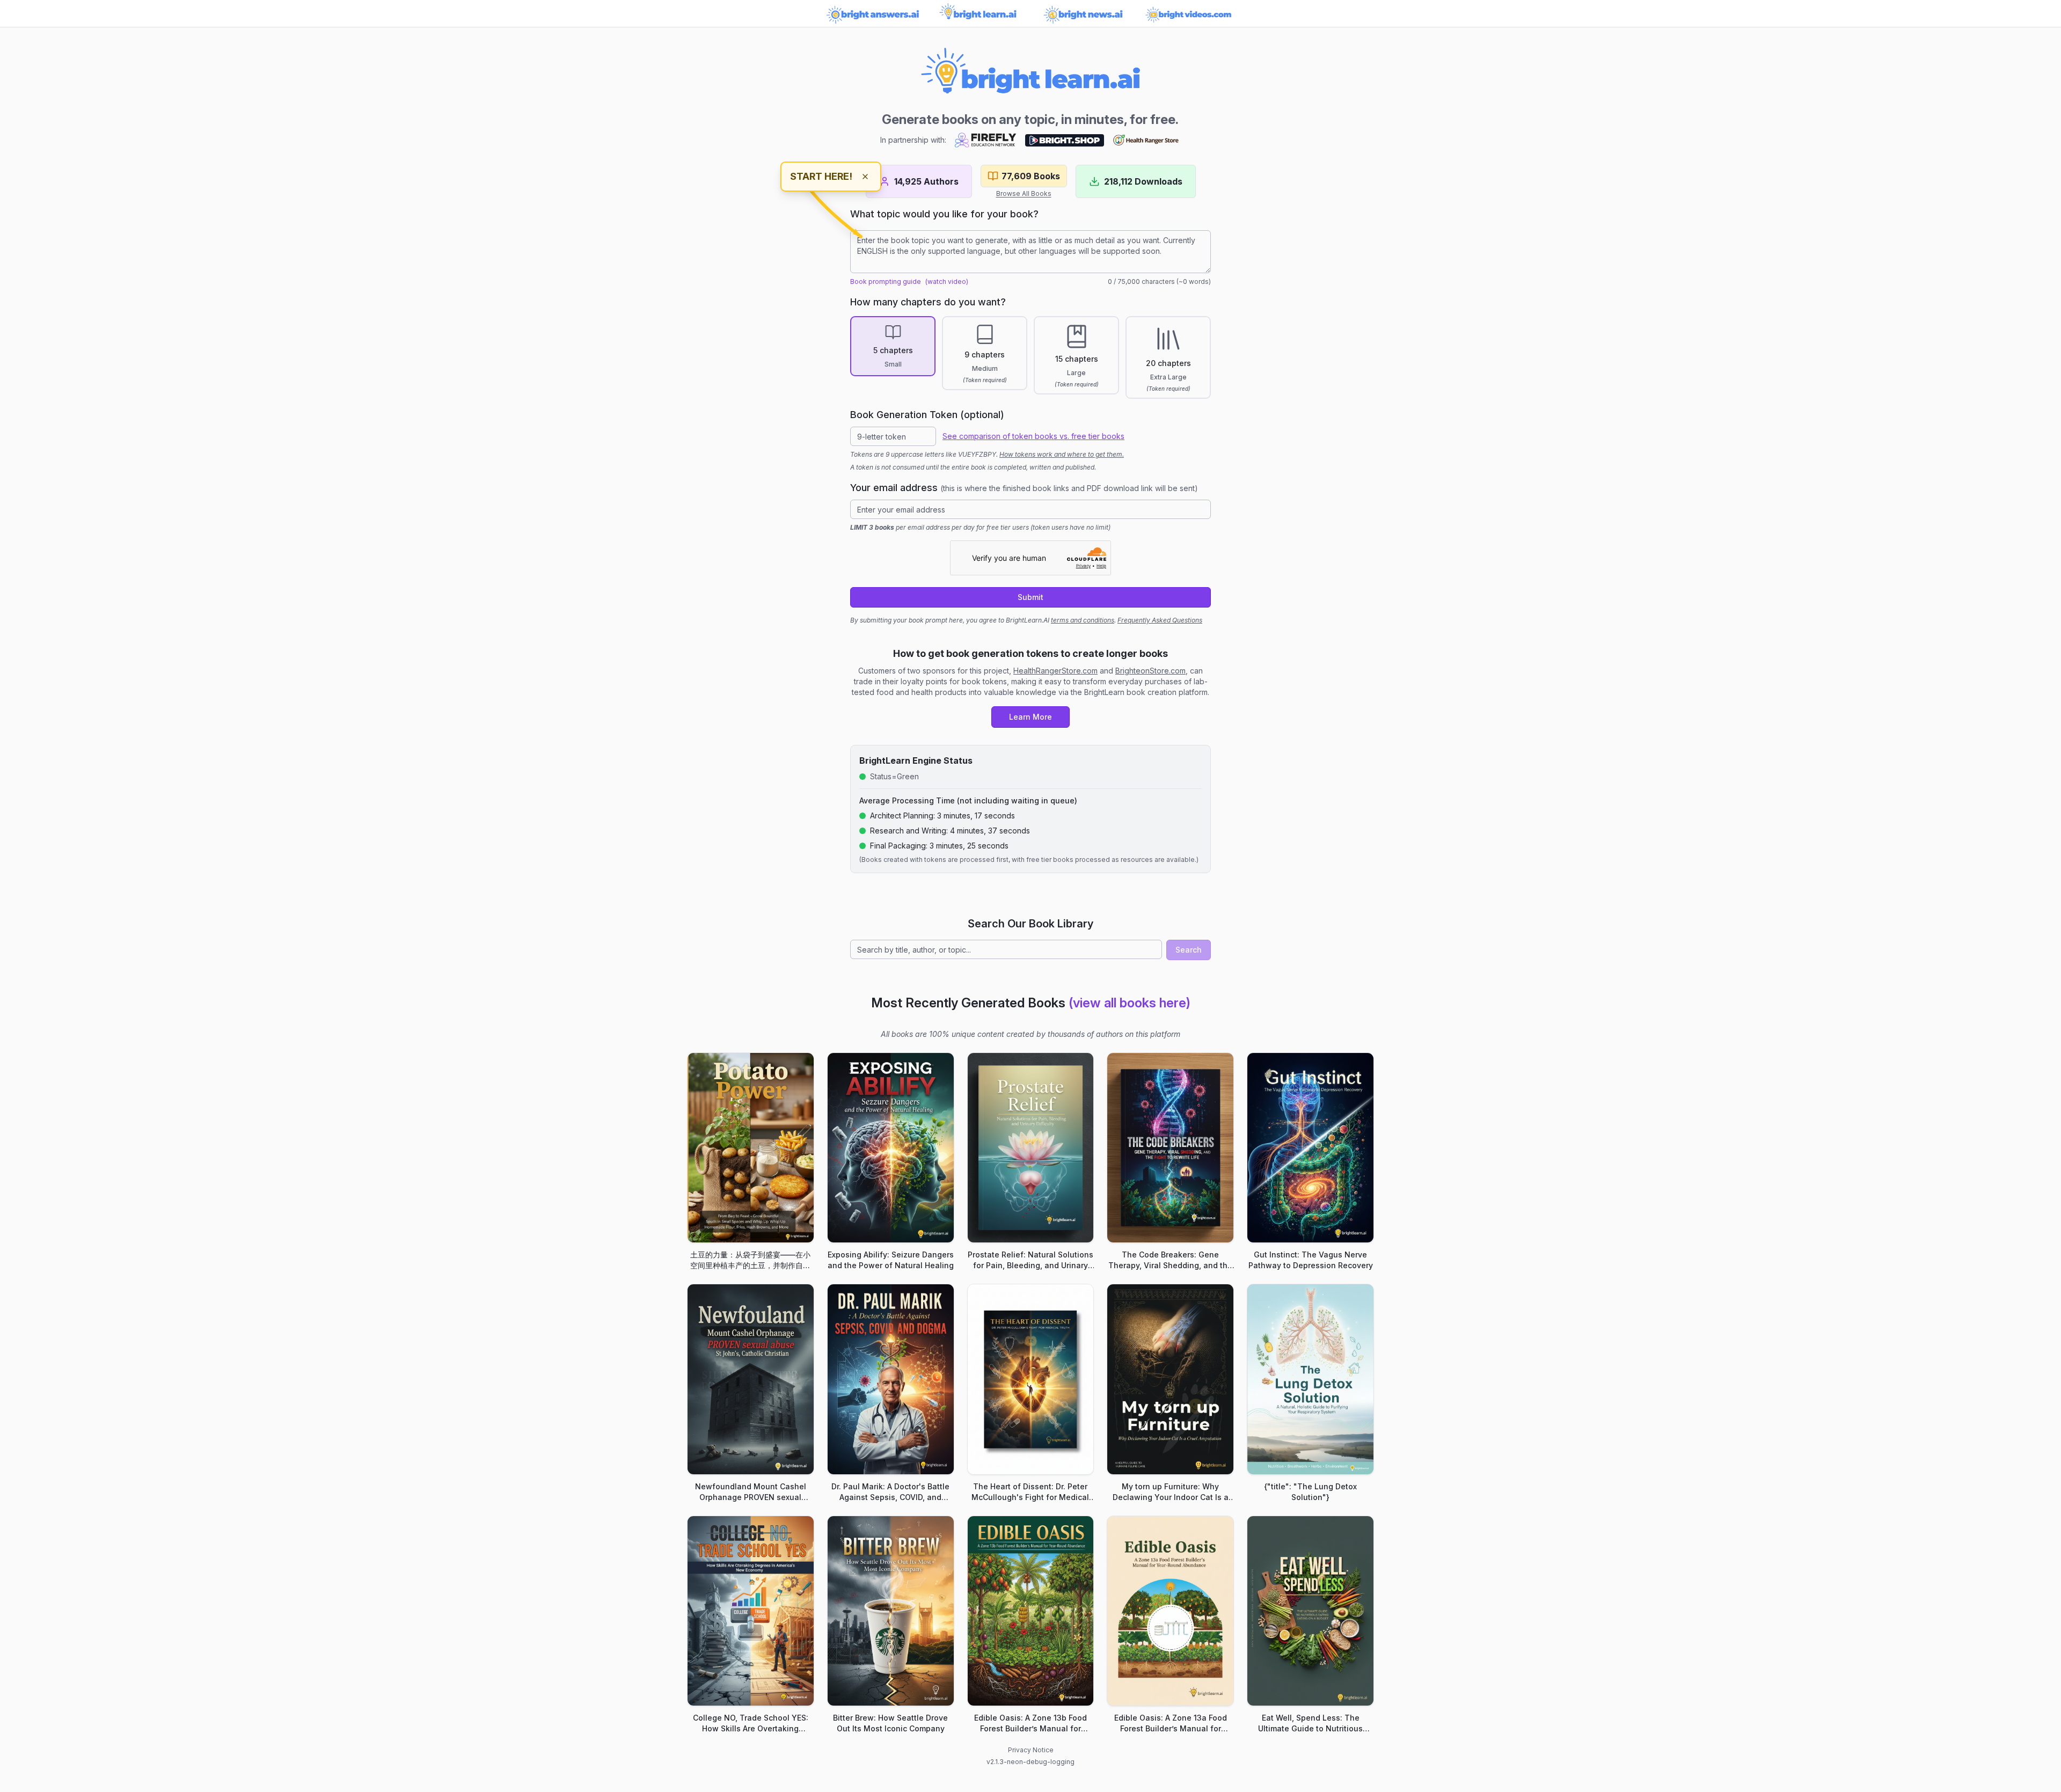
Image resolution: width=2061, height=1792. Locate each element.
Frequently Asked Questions (1160, 620)
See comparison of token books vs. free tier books (1033, 436)
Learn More (1030, 717)
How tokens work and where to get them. (1062, 454)
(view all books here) (1130, 1003)
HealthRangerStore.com (1055, 671)
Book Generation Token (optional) (927, 415)
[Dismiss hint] (865, 177)
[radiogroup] (1030, 357)
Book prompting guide (886, 281)
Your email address (1024, 488)
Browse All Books (1024, 193)
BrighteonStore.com (1150, 671)
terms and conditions (1083, 620)
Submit (1030, 597)
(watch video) (947, 281)
